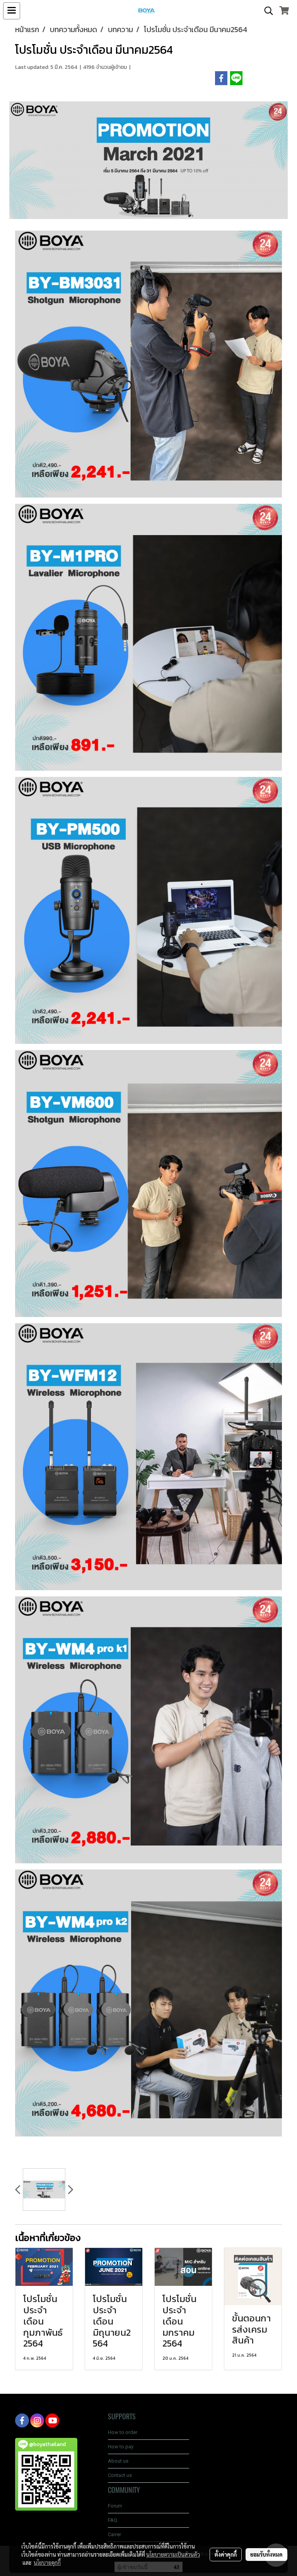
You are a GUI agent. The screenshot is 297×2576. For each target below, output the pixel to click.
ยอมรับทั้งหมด (266, 2554)
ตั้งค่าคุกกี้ (226, 2554)
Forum (115, 2506)
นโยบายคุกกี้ (47, 2562)
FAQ (113, 2520)
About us (118, 2461)
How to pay (121, 2447)
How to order (123, 2432)
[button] (266, 11)
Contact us (120, 2475)
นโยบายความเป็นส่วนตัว (173, 2554)
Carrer (114, 2534)
